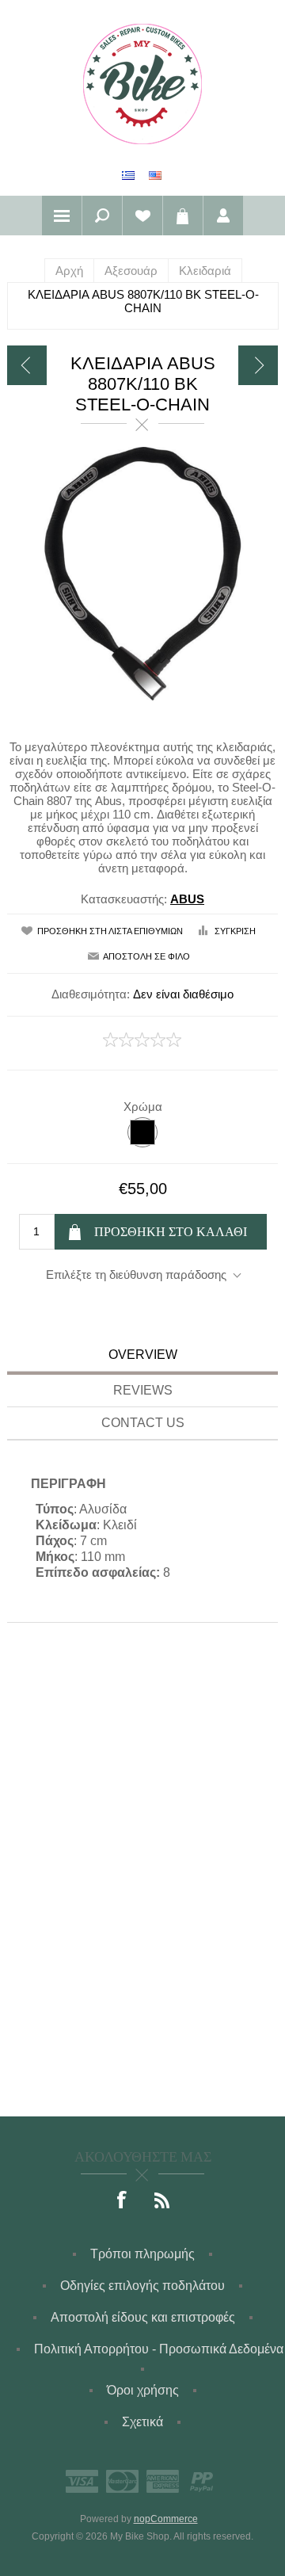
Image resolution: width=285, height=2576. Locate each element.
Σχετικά (142, 2422)
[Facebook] (123, 2201)
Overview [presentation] (143, 1355)
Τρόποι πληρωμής (142, 2254)
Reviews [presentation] (143, 1390)
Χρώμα (143, 1107)
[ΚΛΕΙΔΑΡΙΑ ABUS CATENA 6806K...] (27, 365)
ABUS (187, 899)
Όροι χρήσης (143, 2390)
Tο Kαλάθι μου (183, 216)
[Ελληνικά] (128, 175)
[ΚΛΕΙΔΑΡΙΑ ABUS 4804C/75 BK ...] (258, 365)
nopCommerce (166, 2519)
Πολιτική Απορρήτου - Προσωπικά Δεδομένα (159, 2349)
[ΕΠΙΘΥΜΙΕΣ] (142, 216)
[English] (155, 175)
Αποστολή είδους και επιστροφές (143, 2317)
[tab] (142, 1357)
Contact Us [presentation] (143, 1423)
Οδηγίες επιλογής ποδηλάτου (142, 2286)
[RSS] (162, 2201)
